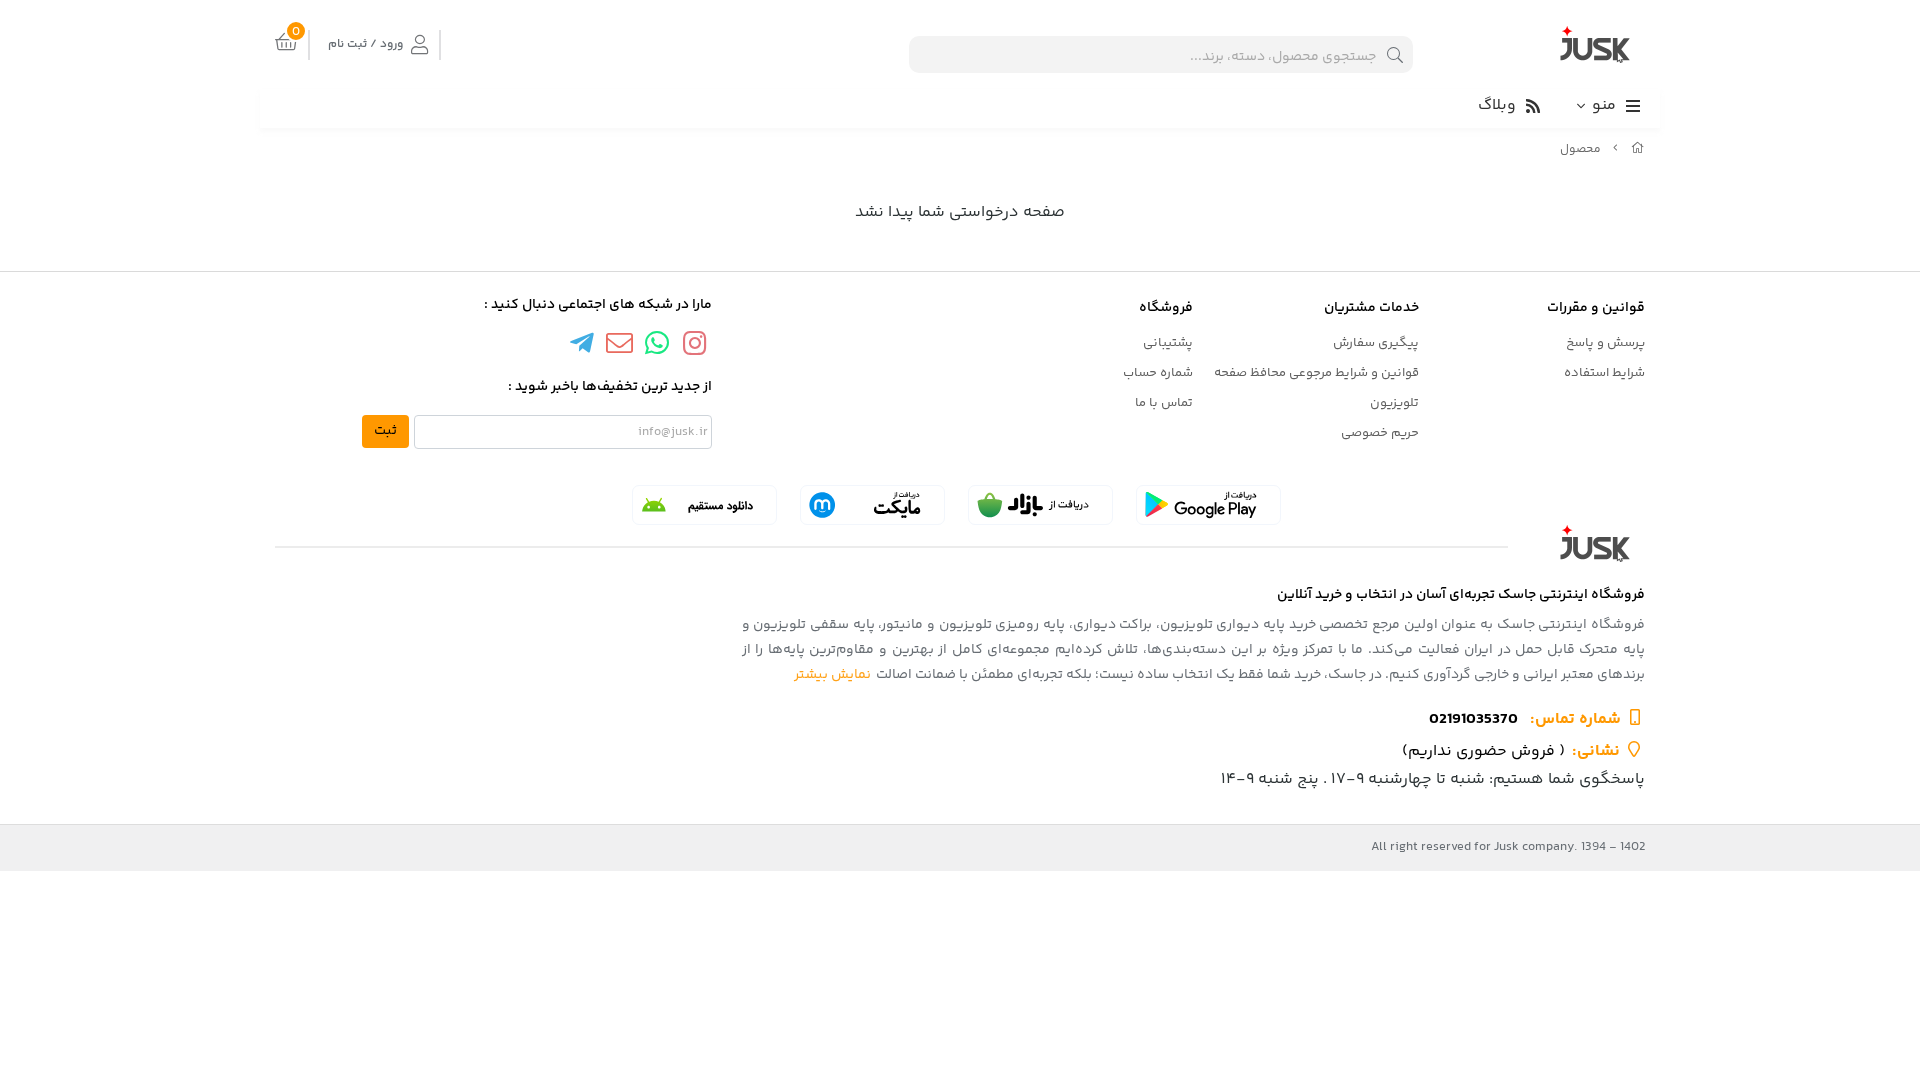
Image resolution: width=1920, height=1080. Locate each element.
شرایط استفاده (1604, 373)
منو (1604, 105)
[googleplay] (1208, 505)
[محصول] (960, 543)
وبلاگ (1497, 105)
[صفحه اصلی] (1638, 149)
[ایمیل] (619, 346)
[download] (704, 505)
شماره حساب (1158, 373)
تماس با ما (1164, 403)
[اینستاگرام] (695, 346)
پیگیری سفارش (1376, 343)
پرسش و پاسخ (1605, 343)
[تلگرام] (582, 346)
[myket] (872, 505)
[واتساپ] (657, 346)
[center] (1395, 54)
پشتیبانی (1168, 343)
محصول (1580, 149)
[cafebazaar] (1040, 505)
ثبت (385, 431)
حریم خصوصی (1380, 433)
